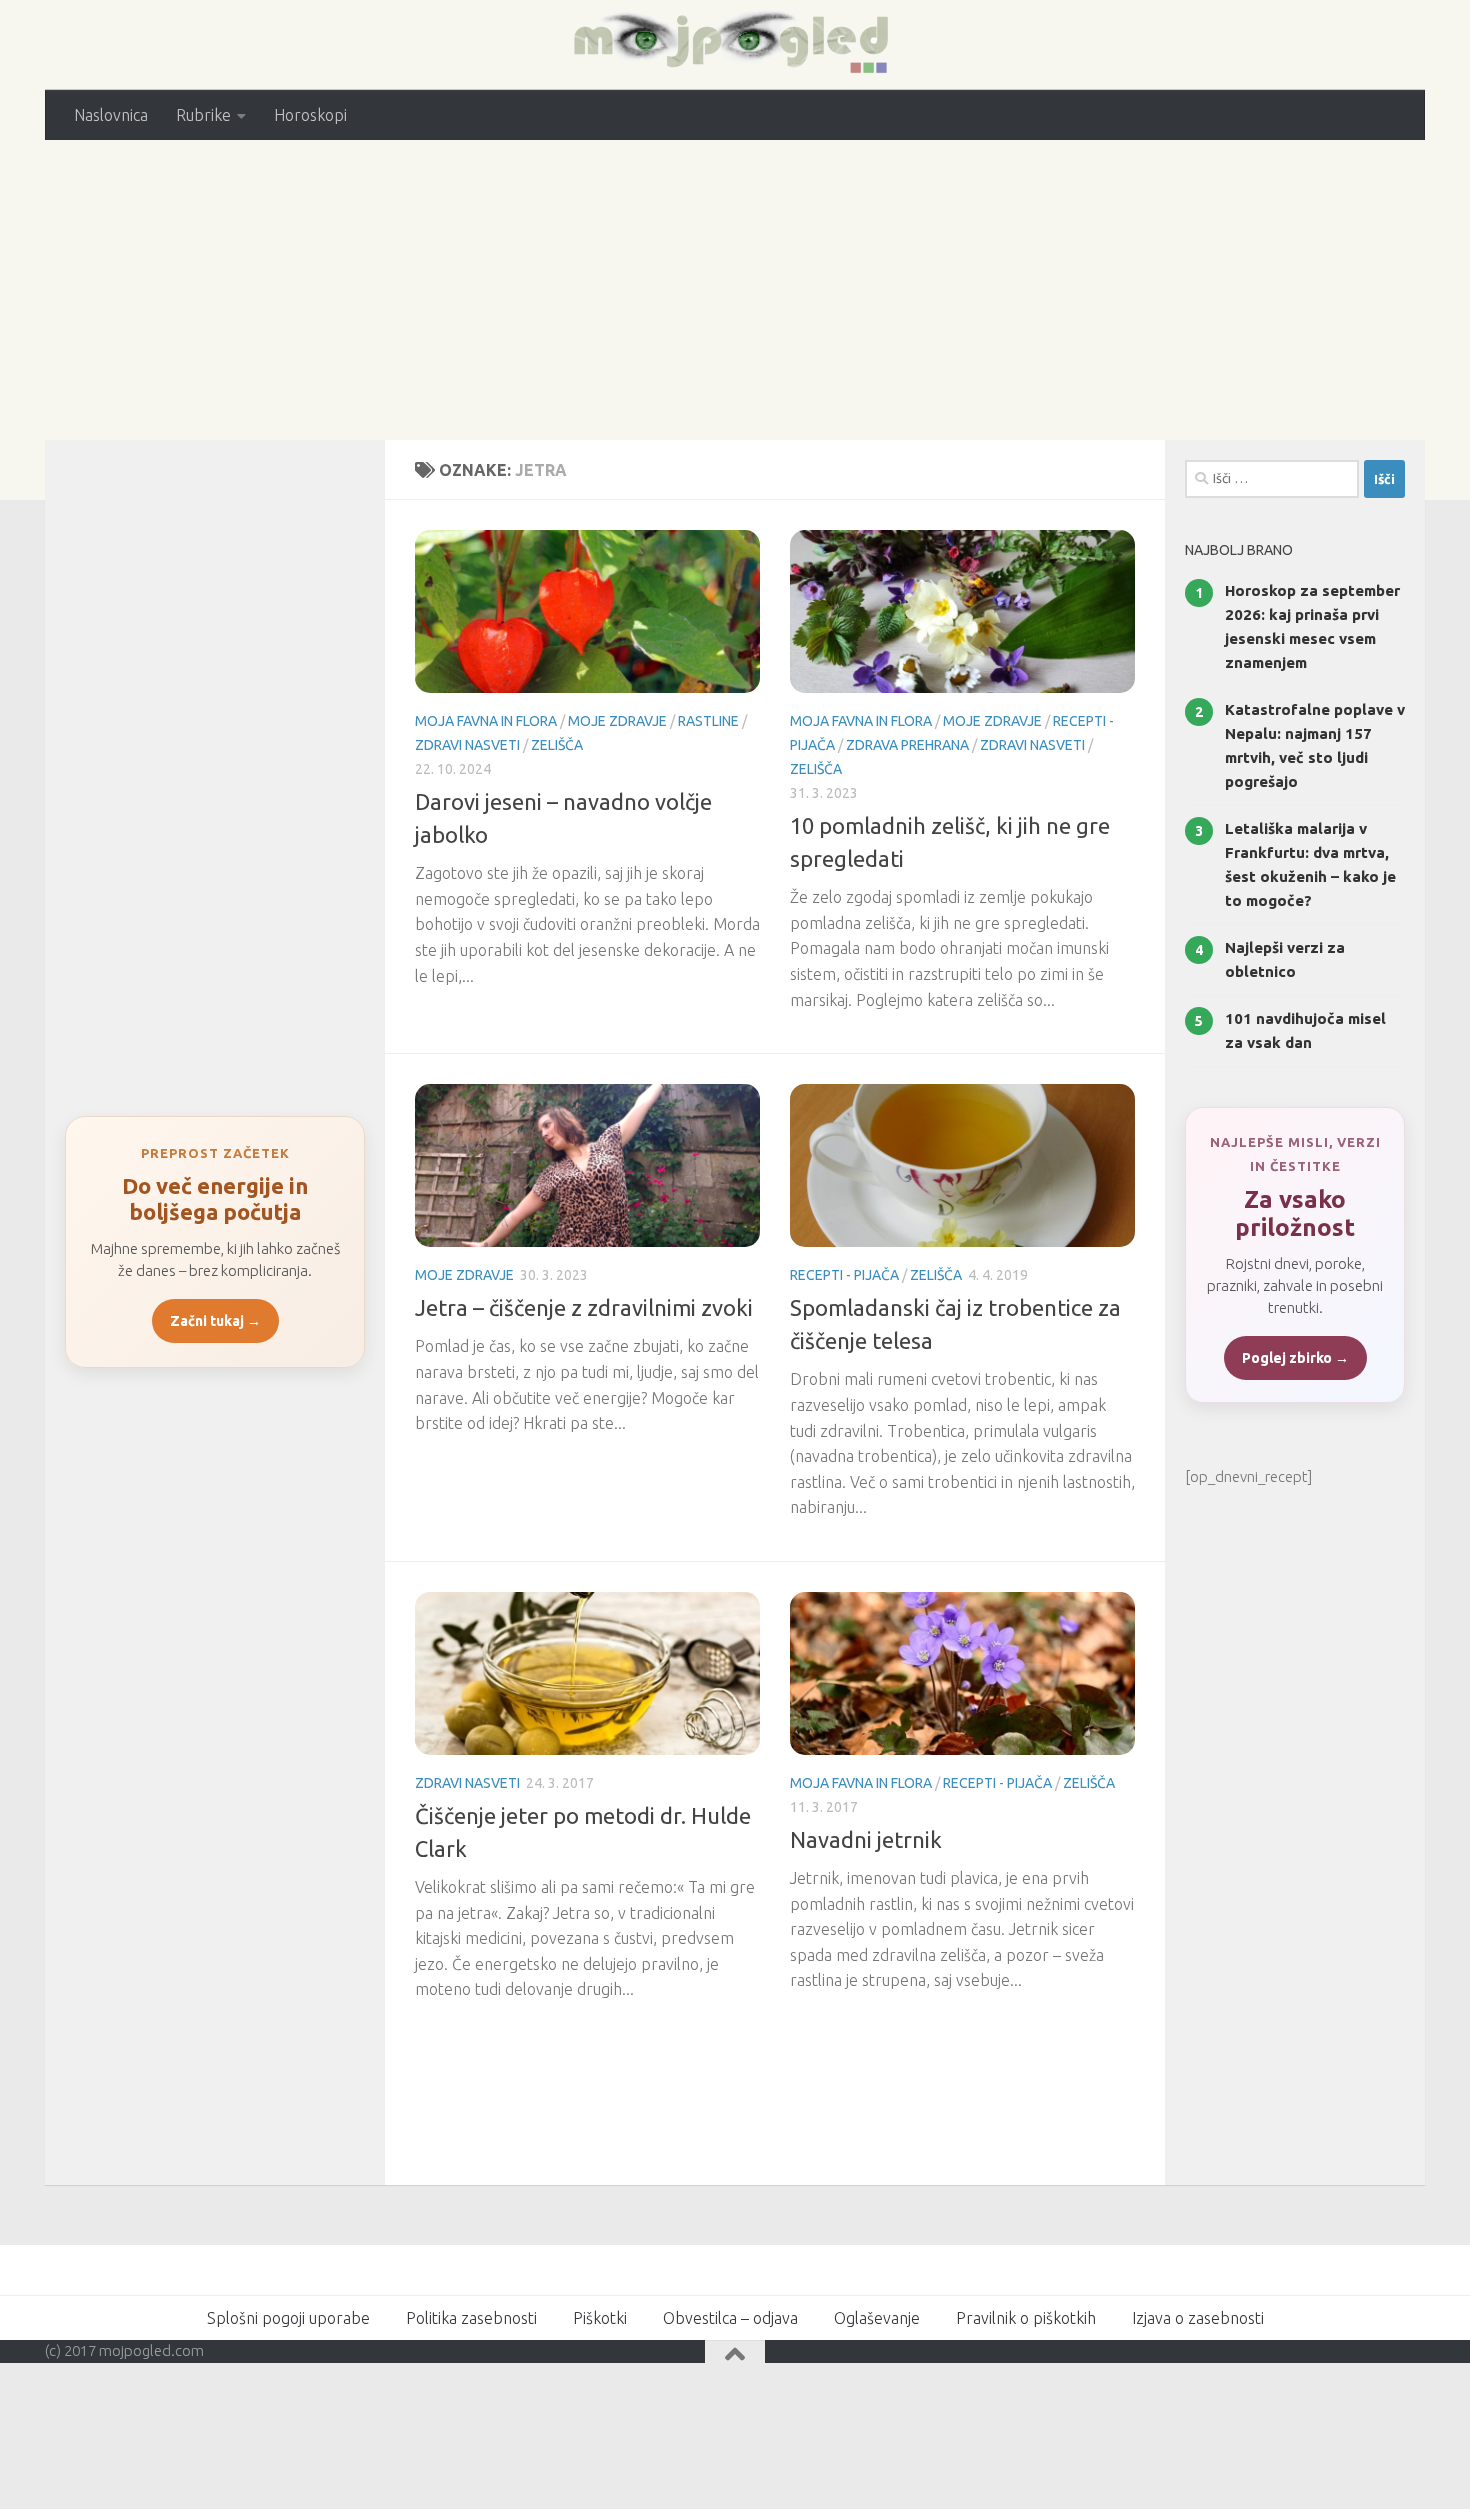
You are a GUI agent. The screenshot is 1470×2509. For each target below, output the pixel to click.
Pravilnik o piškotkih (1026, 2318)
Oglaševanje (877, 2318)
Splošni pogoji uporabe (288, 2318)
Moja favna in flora (486, 721)
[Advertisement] (735, 290)
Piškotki (600, 2318)
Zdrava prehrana (907, 745)
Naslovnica (111, 115)
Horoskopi (310, 115)
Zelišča (557, 745)
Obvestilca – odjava (730, 2318)
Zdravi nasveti (467, 745)
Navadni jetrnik (866, 1839)
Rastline (708, 721)
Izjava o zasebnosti (1198, 2318)
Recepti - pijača (844, 1275)
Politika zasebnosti (471, 2318)
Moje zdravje (617, 721)
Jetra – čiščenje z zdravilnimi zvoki (584, 1307)
